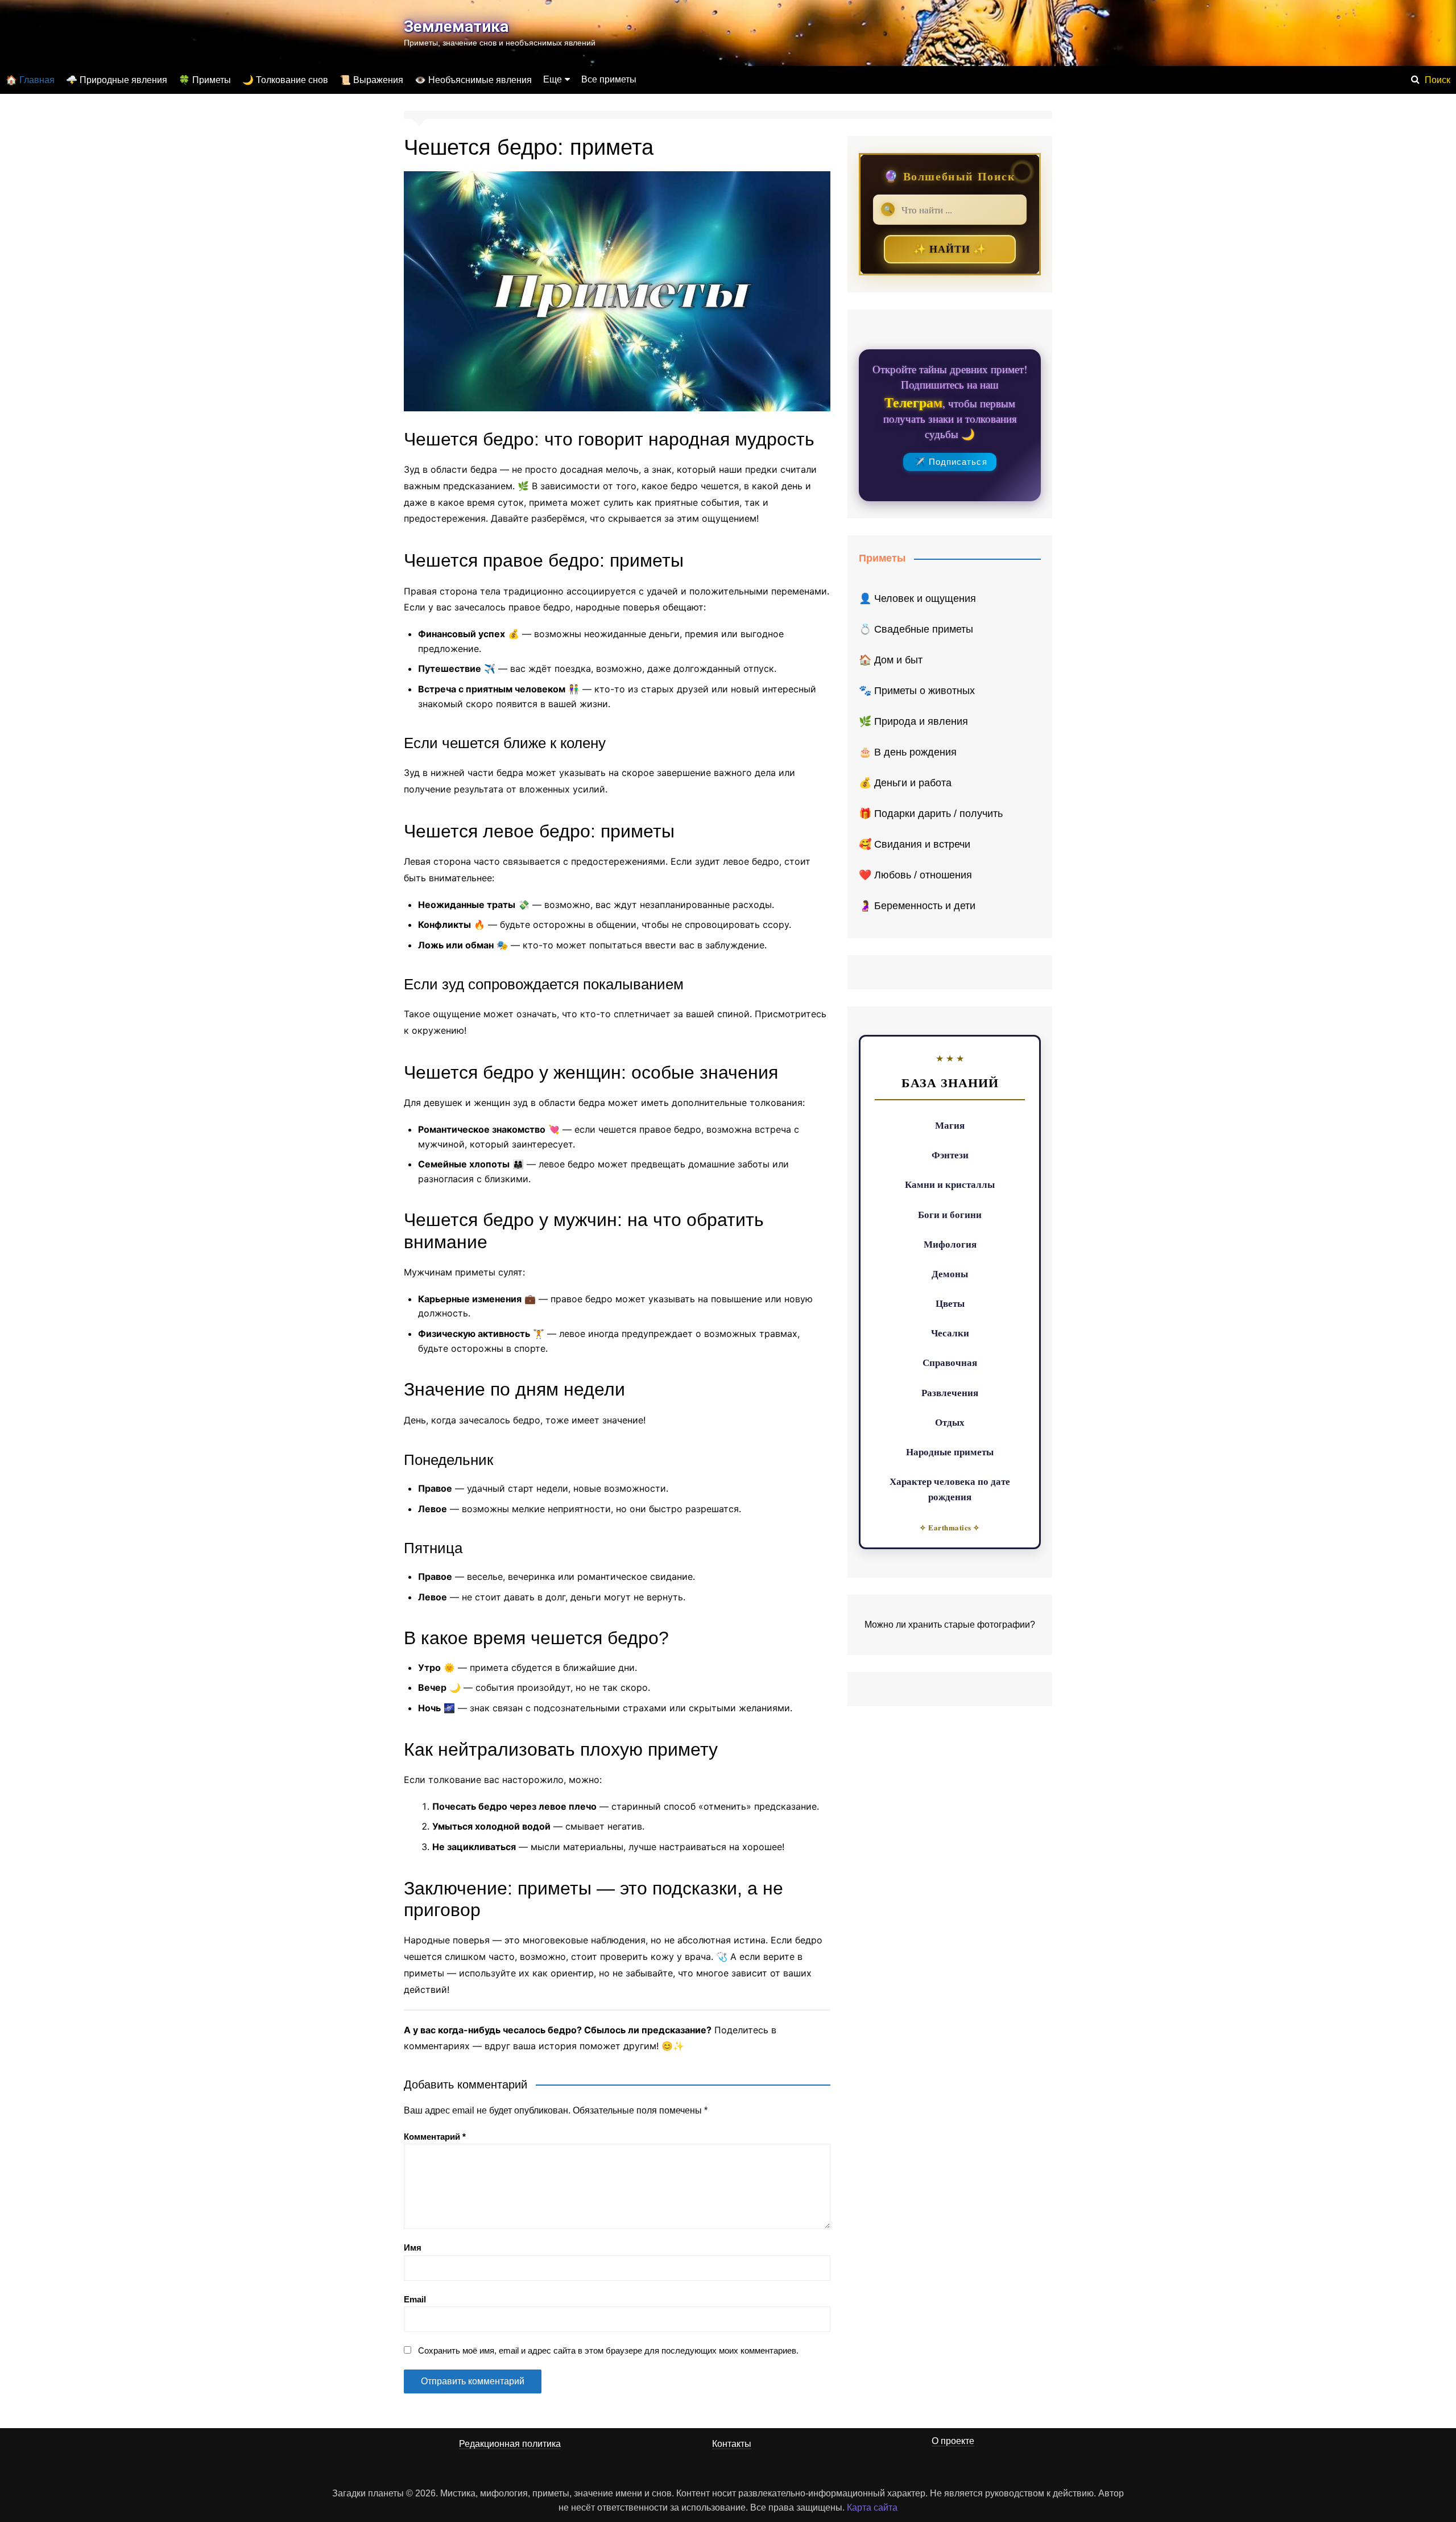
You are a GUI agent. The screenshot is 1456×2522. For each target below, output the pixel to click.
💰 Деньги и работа (905, 783)
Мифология (950, 1244)
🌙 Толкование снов (285, 80)
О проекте (953, 2441)
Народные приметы (950, 1452)
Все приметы (609, 79)
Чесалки (950, 1333)
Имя (413, 2247)
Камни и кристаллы (950, 1184)
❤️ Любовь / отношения (915, 875)
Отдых (950, 1422)
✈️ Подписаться (951, 462)
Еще (553, 79)
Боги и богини (950, 1214)
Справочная (950, 1362)
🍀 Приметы (205, 80)
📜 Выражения (371, 80)
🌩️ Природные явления (117, 80)
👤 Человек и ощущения (917, 598)
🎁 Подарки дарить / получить (931, 814)
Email (415, 2299)
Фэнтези (950, 1155)
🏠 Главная (30, 80)
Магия (950, 1125)
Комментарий (435, 2137)
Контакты (732, 2444)
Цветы (950, 1303)
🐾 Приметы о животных (917, 691)
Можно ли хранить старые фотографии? (950, 1625)
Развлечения (950, 1392)
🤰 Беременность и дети (917, 906)
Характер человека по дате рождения (950, 1489)
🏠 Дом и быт (891, 660)
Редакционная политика (510, 2444)
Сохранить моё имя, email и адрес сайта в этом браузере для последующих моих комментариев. (608, 2350)
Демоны (950, 1274)
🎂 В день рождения (908, 752)
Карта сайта (872, 2507)
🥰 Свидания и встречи (915, 844)
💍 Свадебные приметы (916, 629)
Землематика (456, 26)
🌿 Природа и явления (913, 721)
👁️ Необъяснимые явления (473, 80)
